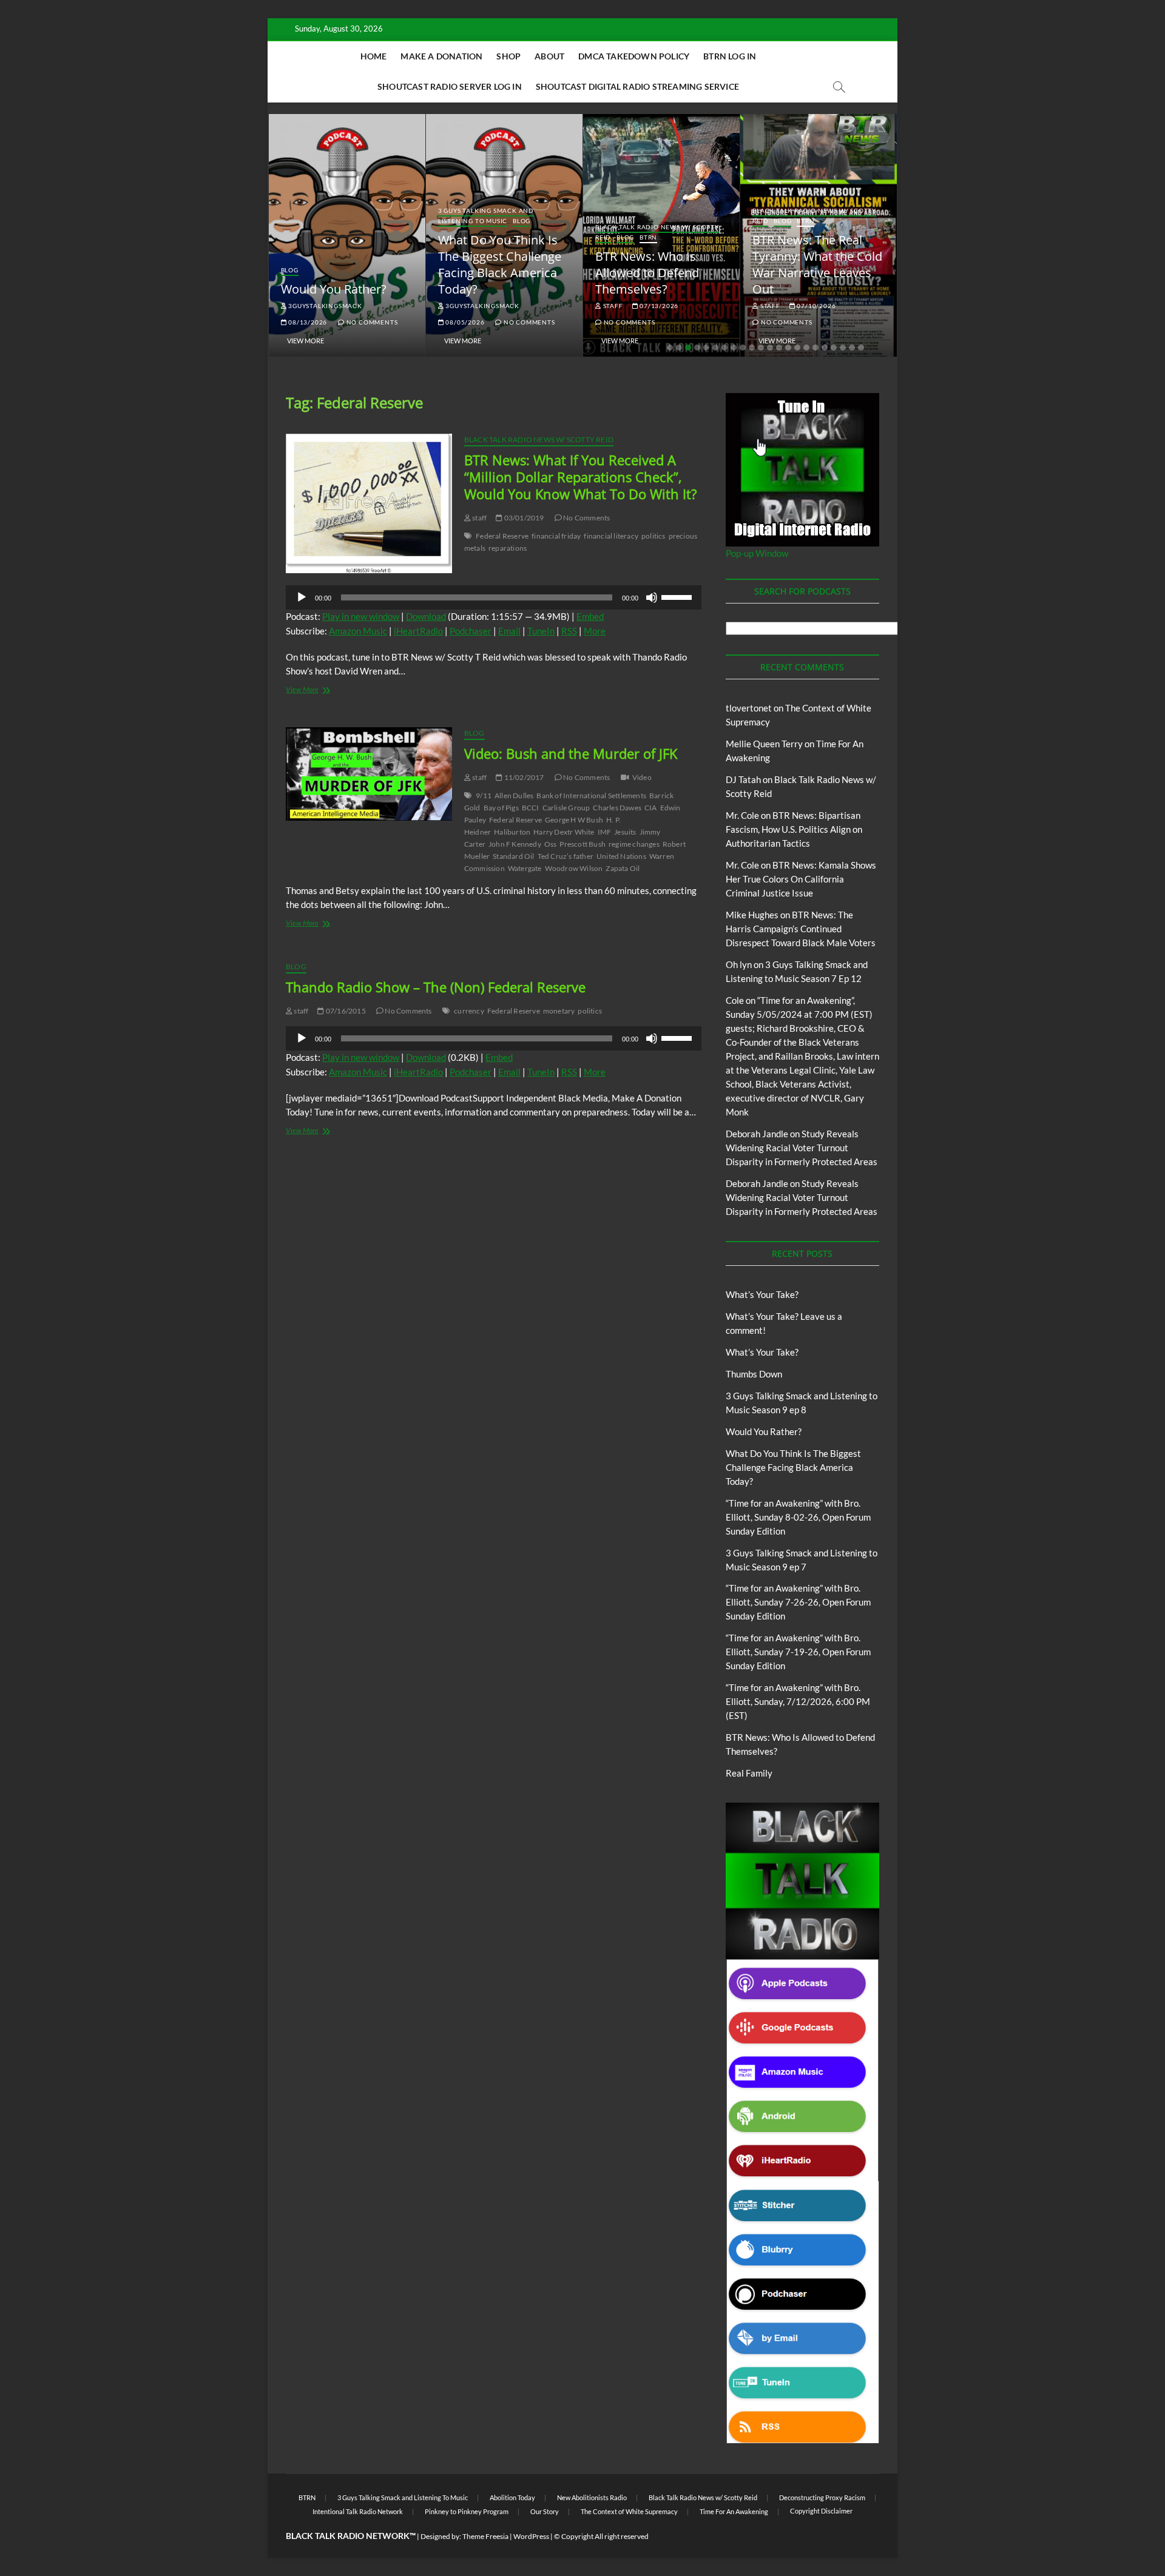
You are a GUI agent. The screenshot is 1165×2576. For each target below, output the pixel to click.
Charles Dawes (617, 808)
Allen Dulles (514, 795)
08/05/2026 (464, 322)
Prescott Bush (582, 844)
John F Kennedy (515, 844)
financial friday (556, 536)
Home (374, 56)
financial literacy (611, 536)
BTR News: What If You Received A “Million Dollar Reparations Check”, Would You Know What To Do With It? (581, 477)
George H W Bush (574, 820)
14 (788, 348)
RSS (569, 631)
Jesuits (625, 832)
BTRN (648, 237)
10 (752, 348)
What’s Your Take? (762, 1294)
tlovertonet (749, 708)
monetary (559, 1011)
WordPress (531, 2536)
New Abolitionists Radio (592, 2497)
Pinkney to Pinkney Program (467, 2511)
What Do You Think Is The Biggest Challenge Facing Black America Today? (500, 264)
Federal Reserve (502, 536)
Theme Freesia (485, 2536)
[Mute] (652, 597)
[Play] (302, 597)
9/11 (484, 795)
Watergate (525, 868)
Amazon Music (358, 631)
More (595, 631)
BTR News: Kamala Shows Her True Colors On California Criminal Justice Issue (801, 879)
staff (612, 306)
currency (469, 1011)
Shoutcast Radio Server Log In (450, 86)
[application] (494, 597)
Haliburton (512, 832)
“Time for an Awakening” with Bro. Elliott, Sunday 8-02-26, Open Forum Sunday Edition (798, 1517)
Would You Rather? (334, 289)
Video (642, 777)
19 (834, 348)
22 (861, 348)
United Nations (621, 856)
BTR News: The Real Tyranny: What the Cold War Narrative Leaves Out (817, 264)
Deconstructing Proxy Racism (822, 2497)
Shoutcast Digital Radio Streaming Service (637, 86)
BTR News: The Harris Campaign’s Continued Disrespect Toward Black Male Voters (801, 929)
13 (779, 348)
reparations (508, 548)
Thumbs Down (754, 1374)
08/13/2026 (307, 322)
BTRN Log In (730, 56)
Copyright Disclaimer (821, 2511)
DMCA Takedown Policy (634, 56)
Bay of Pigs (501, 808)
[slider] (678, 596)
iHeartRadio (418, 631)
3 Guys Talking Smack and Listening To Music (486, 216)
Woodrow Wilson (574, 868)
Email (509, 631)
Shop (508, 56)
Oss (551, 844)
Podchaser (471, 631)
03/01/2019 (523, 518)
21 (852, 348)
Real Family (749, 1773)
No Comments (371, 322)
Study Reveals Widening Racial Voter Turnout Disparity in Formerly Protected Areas (802, 1148)
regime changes (634, 844)
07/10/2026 (816, 306)
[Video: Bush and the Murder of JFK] (369, 774)
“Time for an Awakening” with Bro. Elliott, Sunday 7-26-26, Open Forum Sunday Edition (798, 1602)
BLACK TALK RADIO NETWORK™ (351, 2536)
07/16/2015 (345, 1011)
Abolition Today (512, 2497)
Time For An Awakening (734, 2511)
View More (306, 341)
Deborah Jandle (757, 1134)
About (549, 56)
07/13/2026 (658, 306)
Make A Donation (441, 56)
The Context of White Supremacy (629, 2511)
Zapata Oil (623, 868)
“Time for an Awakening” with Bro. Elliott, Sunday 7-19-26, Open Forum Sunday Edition (798, 1652)
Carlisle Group (566, 808)
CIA (651, 808)
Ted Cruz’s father (566, 856)
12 (770, 348)
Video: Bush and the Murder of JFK (571, 753)
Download (426, 616)
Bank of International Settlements (591, 795)
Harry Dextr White (564, 832)
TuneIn (541, 631)
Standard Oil (513, 856)
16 (806, 348)
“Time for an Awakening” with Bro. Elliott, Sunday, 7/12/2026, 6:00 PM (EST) (798, 1701)
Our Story (545, 2511)
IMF (605, 832)
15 (797, 348)
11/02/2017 (523, 777)
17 (815, 348)
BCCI (531, 808)
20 (843, 348)
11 (761, 348)
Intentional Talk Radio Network (358, 2511)
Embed (590, 616)
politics (653, 536)
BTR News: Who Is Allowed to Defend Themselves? (647, 273)
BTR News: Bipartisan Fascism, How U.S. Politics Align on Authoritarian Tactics (794, 829)
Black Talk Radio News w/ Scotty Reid (539, 439)
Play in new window (361, 616)
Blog (290, 270)
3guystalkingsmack (324, 306)
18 (825, 348)
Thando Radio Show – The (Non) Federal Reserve (436, 987)
